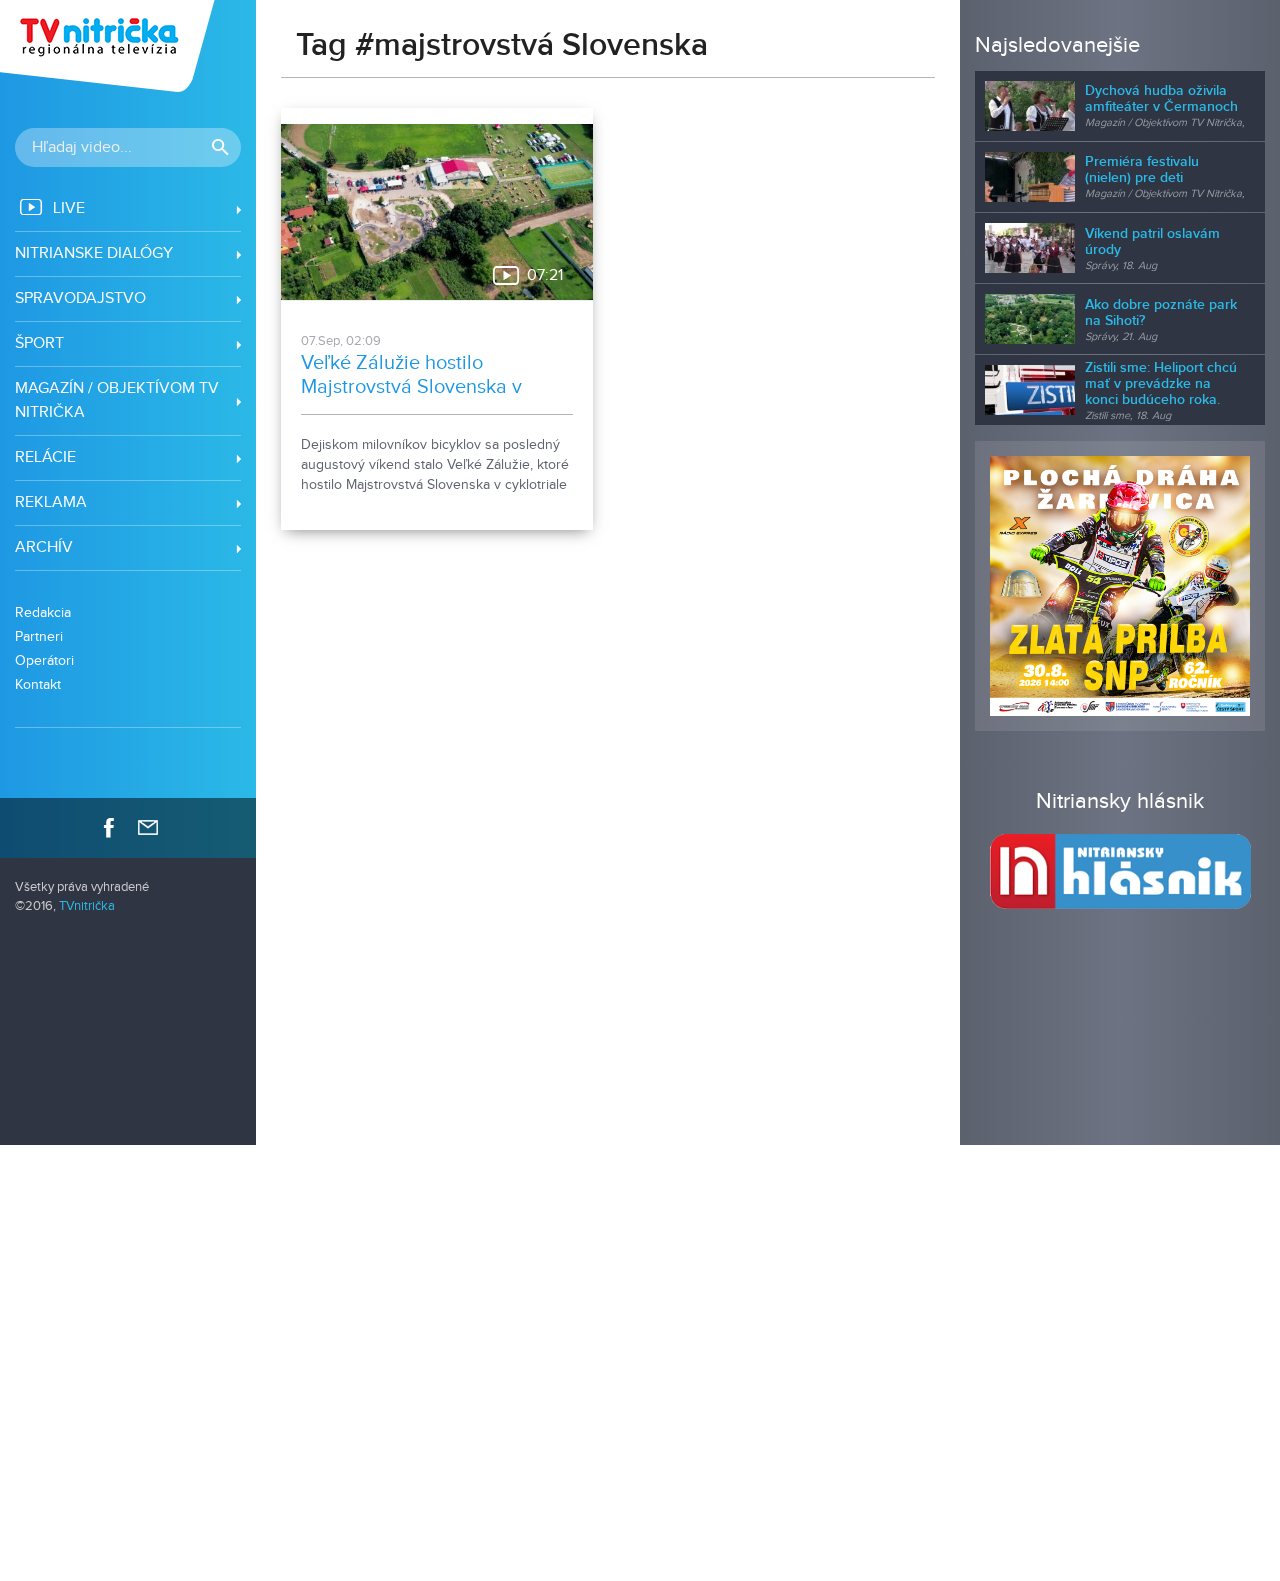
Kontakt (38, 684)
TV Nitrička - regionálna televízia (109, 46)
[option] (1120, 586)
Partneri (39, 636)
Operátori (44, 660)
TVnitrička (87, 906)
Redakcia (43, 612)
